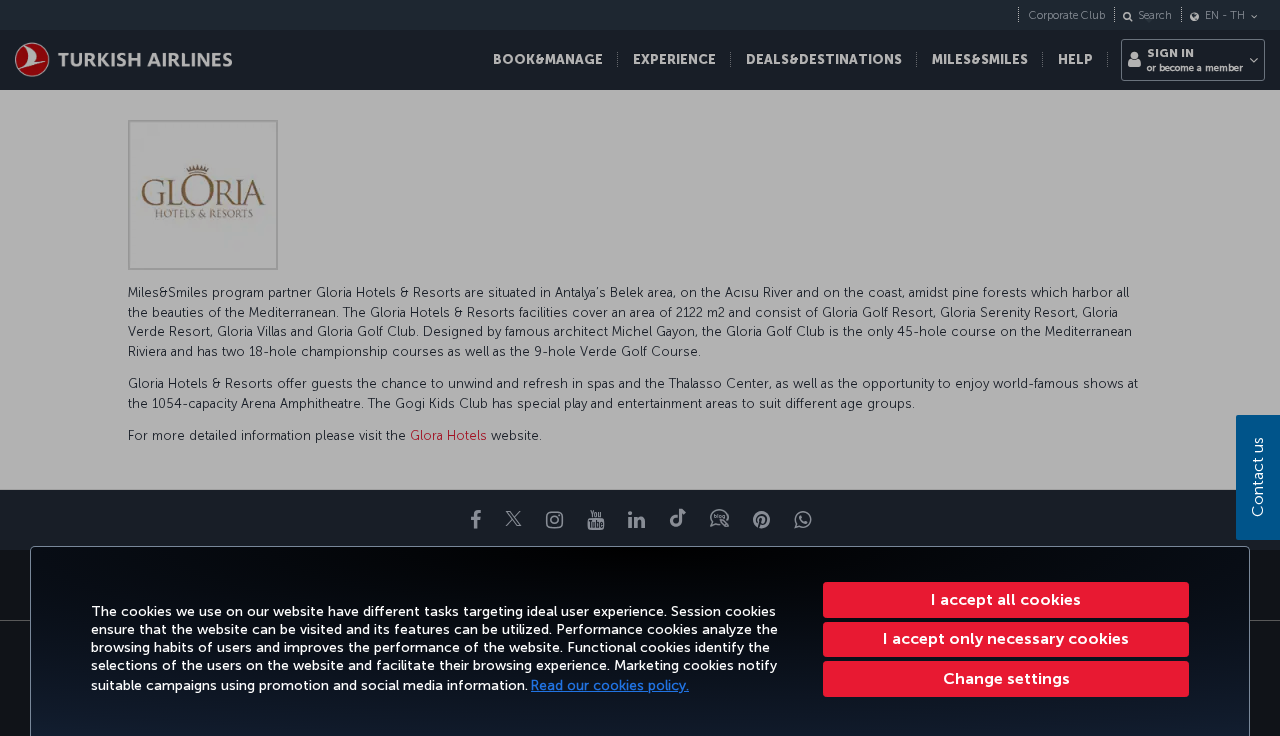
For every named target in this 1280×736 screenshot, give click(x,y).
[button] (1006, 679)
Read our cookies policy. (610, 685)
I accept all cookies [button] (1006, 599)
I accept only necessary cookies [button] (1006, 638)
